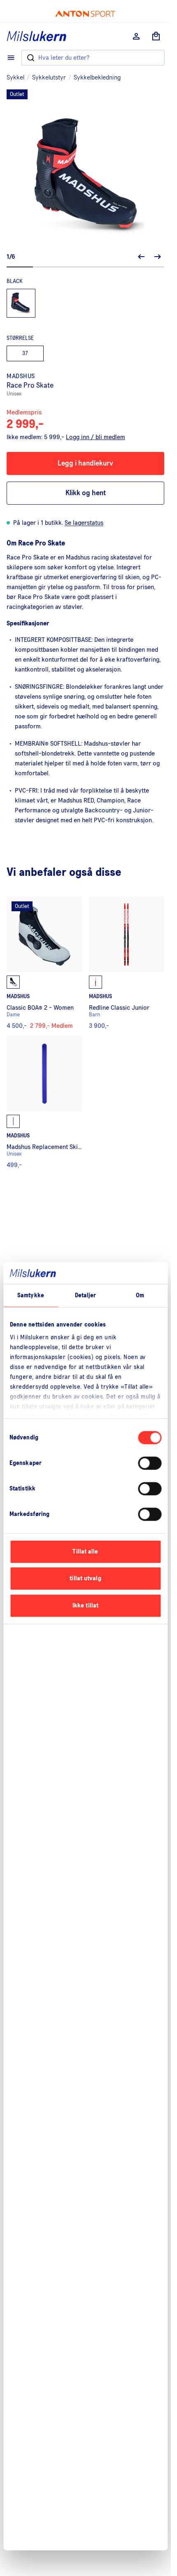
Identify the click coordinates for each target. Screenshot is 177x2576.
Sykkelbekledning (97, 77)
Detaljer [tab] (86, 1295)
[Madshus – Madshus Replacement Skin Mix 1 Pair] (44, 1102)
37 (25, 353)
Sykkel (15, 77)
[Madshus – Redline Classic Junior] (127, 963)
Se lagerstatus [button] (84, 523)
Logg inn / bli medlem (95, 437)
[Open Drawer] (11, 58)
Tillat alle (85, 1551)
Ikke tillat (85, 1605)
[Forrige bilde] (141, 257)
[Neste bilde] (158, 257)
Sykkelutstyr (49, 77)
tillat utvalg (85, 1578)
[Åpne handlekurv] (156, 36)
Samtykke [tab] (31, 1295)
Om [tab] (140, 1295)
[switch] (150, 1463)
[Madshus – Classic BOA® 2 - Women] (44, 963)
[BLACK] (21, 303)
